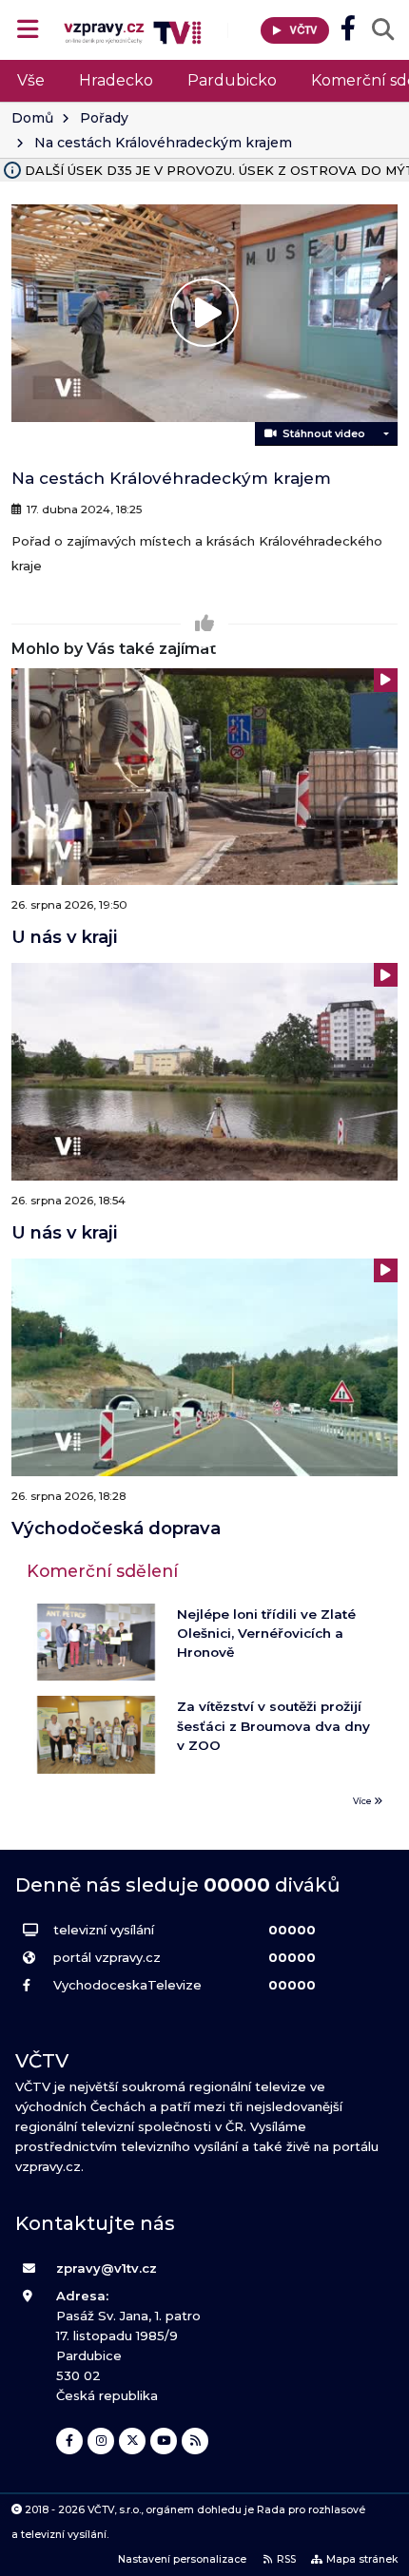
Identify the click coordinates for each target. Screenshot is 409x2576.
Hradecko (116, 80)
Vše (31, 80)
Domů (32, 118)
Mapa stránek (362, 2559)
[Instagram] (101, 2441)
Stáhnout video (321, 433)
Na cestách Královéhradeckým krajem (163, 143)
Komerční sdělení (102, 1571)
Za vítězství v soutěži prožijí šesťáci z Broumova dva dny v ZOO (273, 1726)
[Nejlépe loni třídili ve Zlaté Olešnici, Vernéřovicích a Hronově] (96, 1643)
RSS (286, 2559)
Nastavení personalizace (182, 2559)
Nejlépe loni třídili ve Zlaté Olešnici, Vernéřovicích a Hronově (266, 1634)
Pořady (104, 118)
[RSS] (195, 2441)
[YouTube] (164, 2441)
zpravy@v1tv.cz (107, 2268)
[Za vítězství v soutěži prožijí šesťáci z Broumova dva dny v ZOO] (96, 1735)
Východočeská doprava (116, 1528)
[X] (132, 2441)
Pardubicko (232, 80)
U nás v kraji (64, 937)
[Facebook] (69, 2441)
